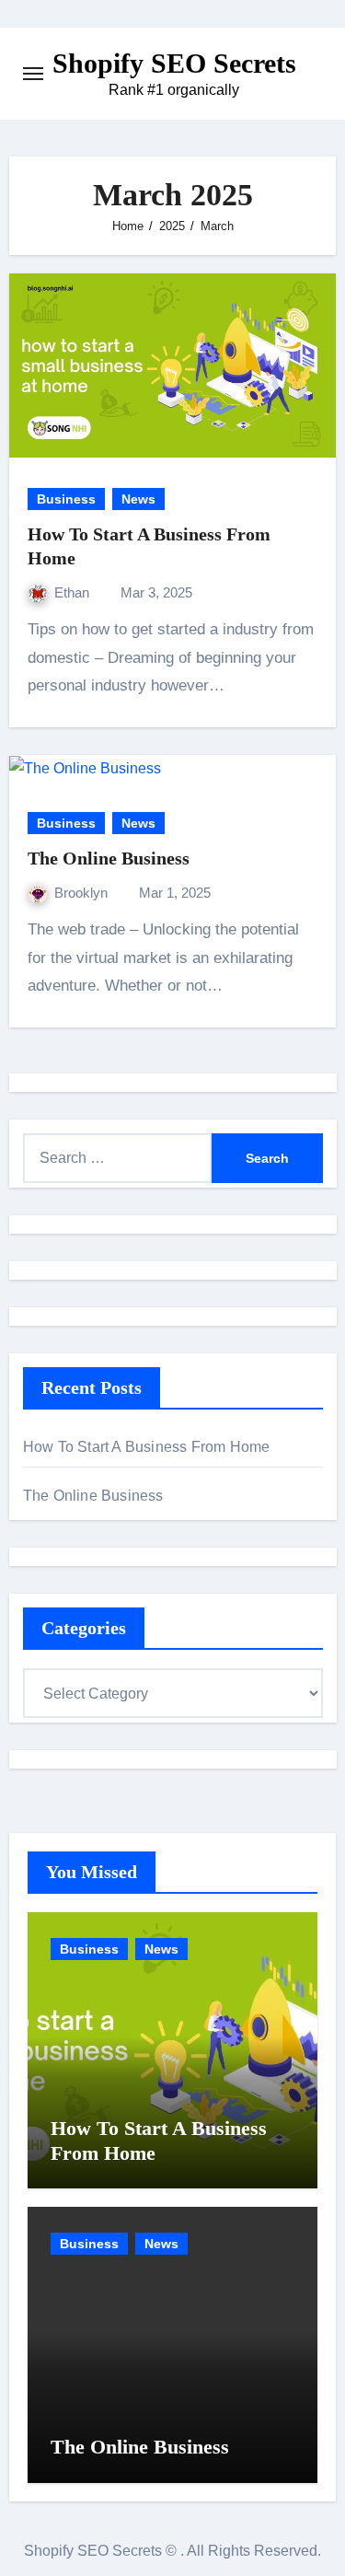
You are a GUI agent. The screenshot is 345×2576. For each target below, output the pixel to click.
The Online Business (109, 858)
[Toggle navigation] (33, 74)
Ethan (74, 592)
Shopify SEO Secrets (174, 63)
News (138, 499)
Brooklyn (83, 893)
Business (66, 499)
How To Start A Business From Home (147, 1447)
